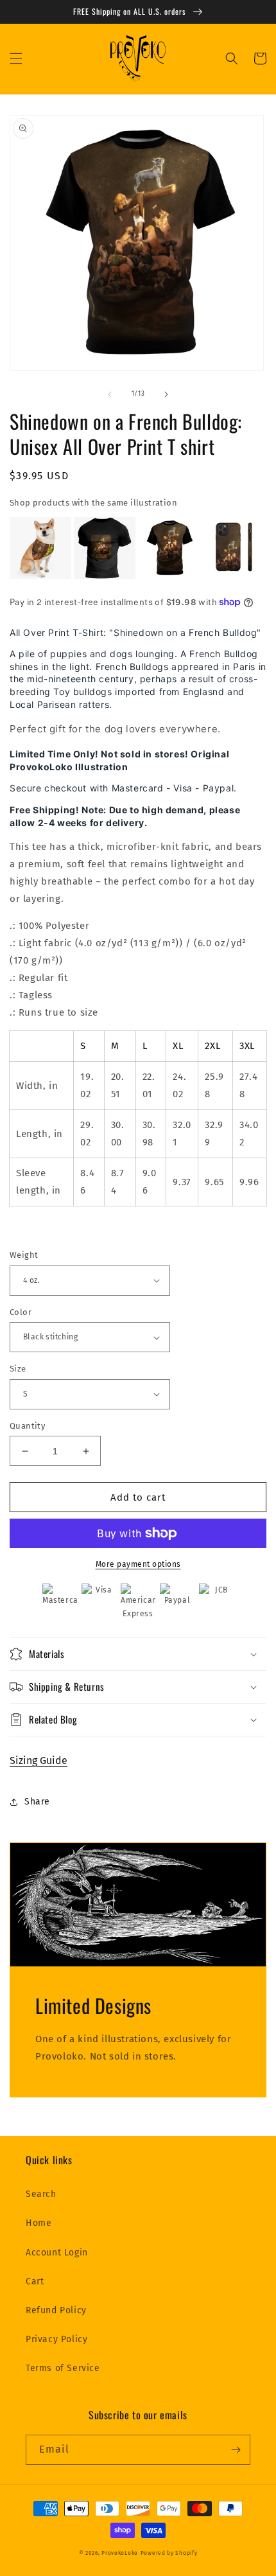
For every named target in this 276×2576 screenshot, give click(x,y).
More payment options (138, 1564)
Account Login (57, 2253)
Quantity (27, 1426)
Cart (35, 2281)
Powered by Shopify (169, 2553)
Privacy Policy (56, 2339)
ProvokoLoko (120, 2553)
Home (39, 2223)
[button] (16, 58)
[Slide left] (110, 394)
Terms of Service (63, 2368)
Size (18, 1369)
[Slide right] (166, 394)
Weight (24, 1255)
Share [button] (37, 1802)
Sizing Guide (39, 1760)
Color (21, 1312)
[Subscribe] (236, 2450)
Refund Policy (56, 2310)
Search (41, 2194)
